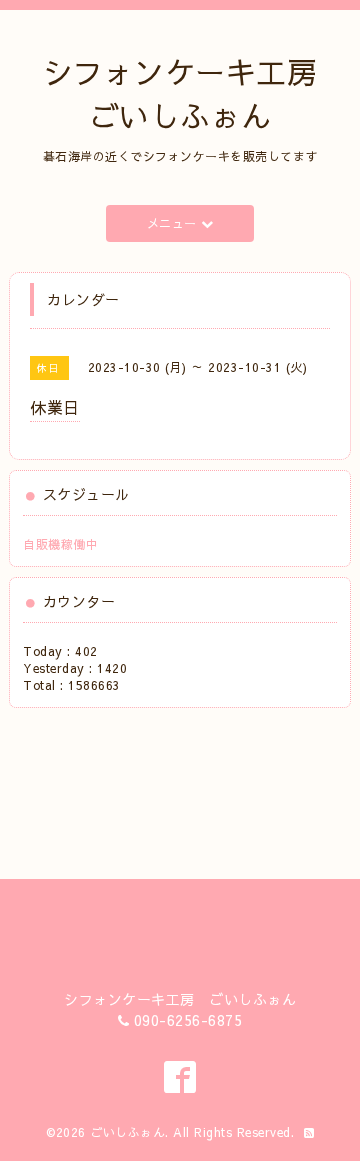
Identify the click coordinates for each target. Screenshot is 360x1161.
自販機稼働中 (60, 544)
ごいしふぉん (127, 1132)
